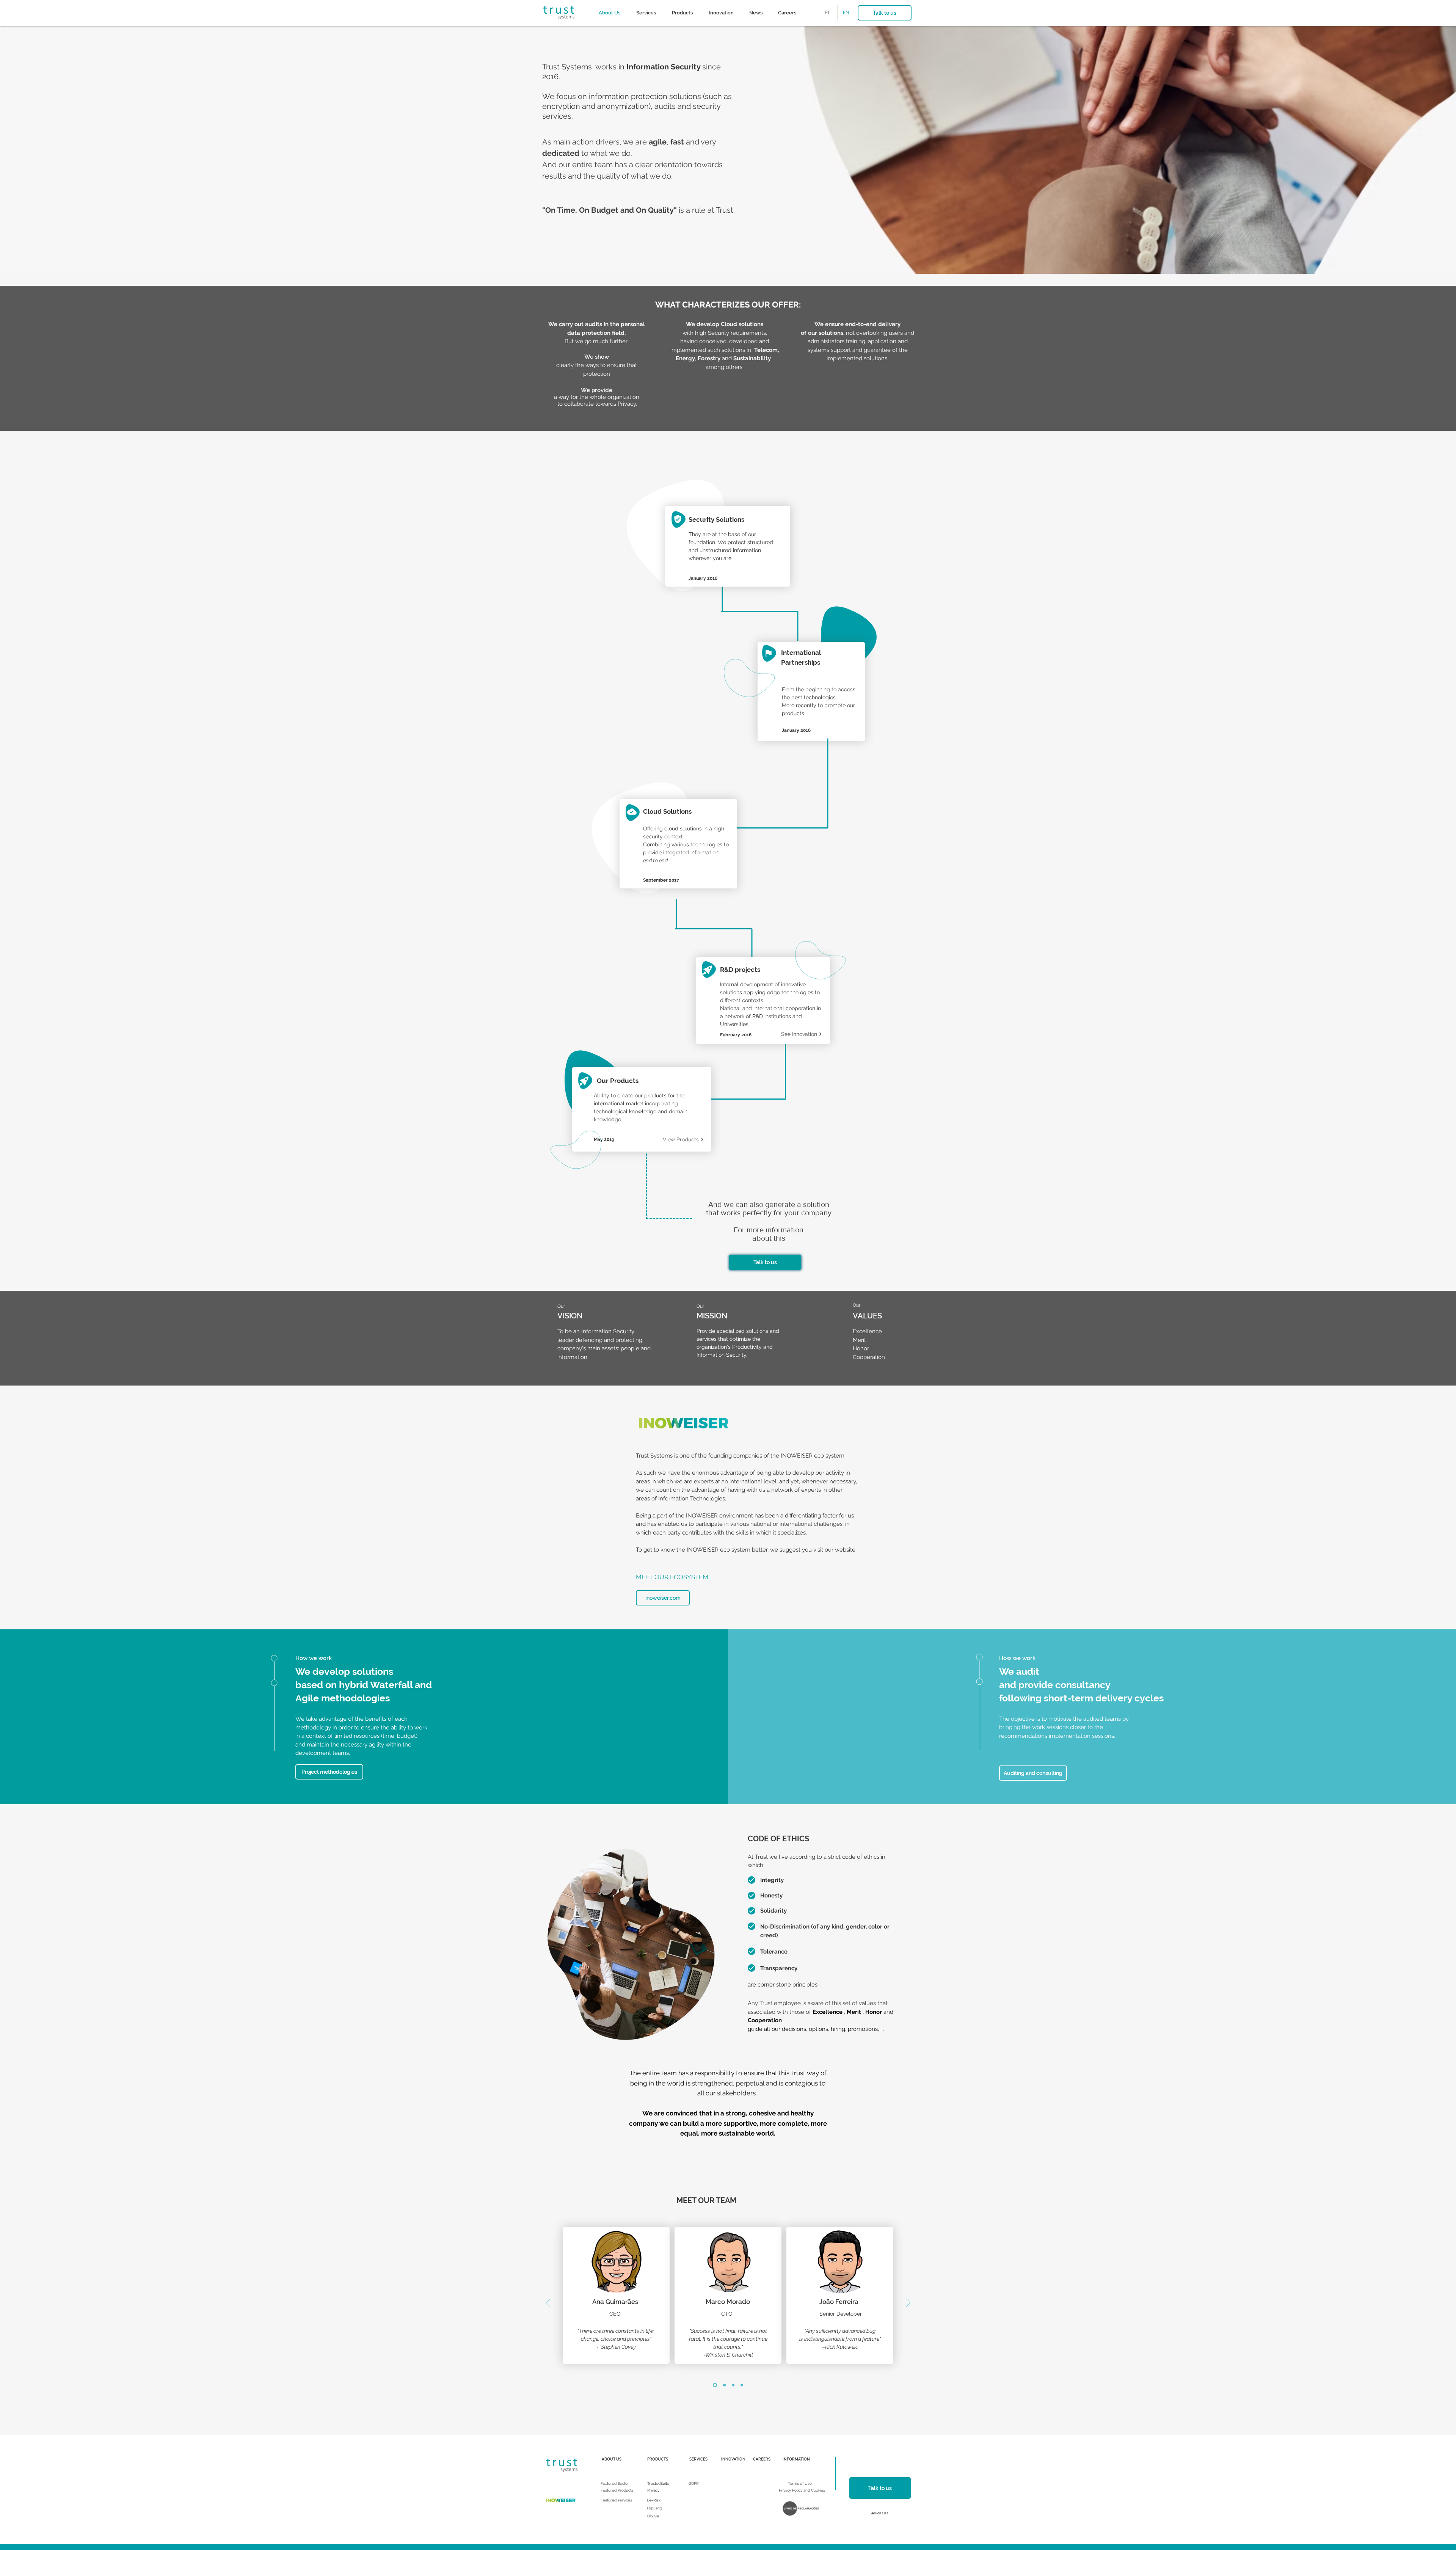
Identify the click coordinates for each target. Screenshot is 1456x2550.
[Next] (908, 2303)
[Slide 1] (715, 2385)
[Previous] (548, 2303)
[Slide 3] (733, 2385)
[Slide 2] (724, 2385)
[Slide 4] (742, 2385)
